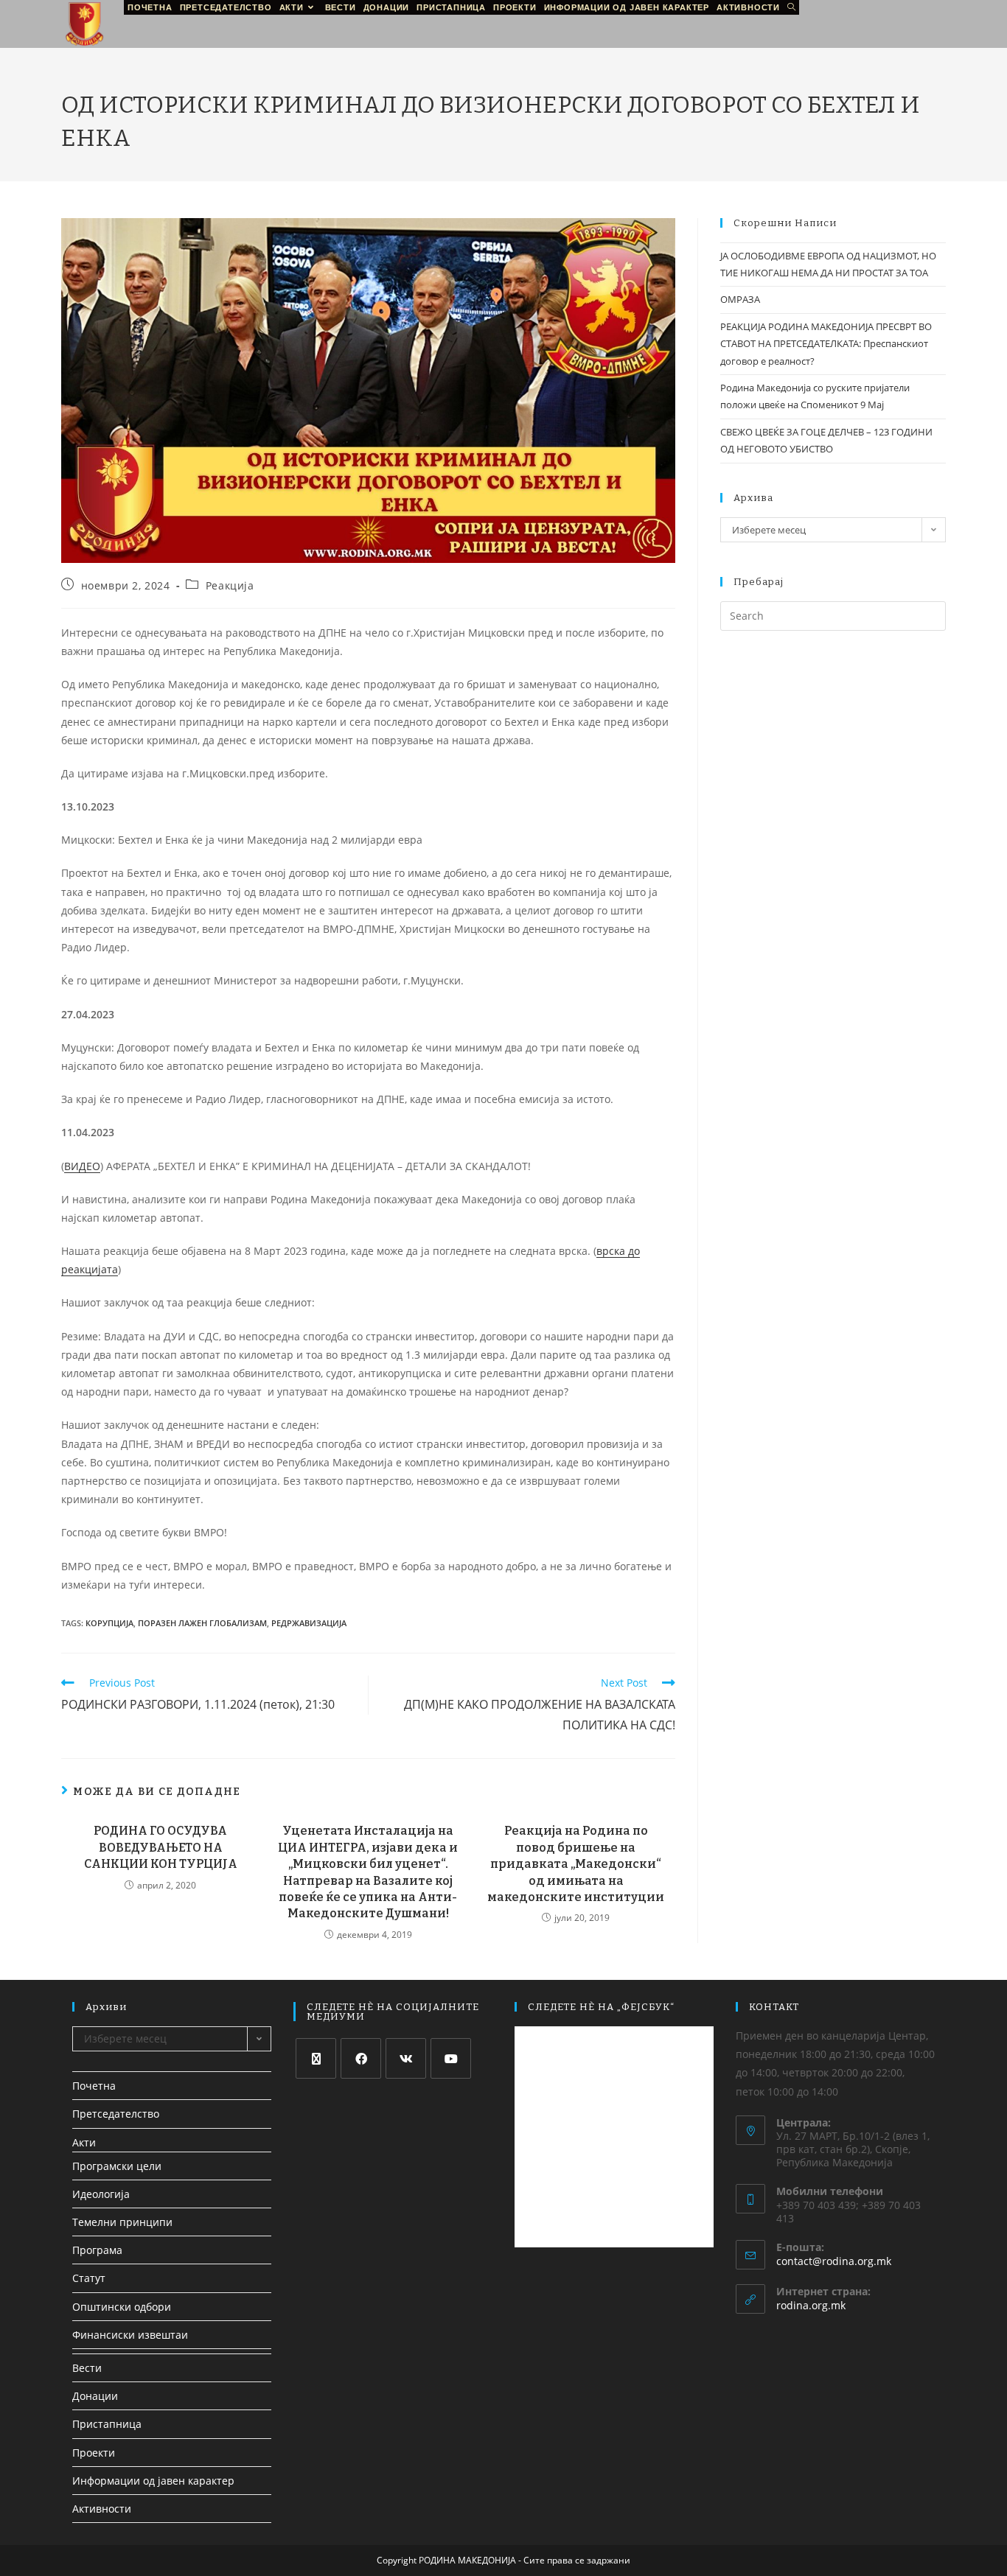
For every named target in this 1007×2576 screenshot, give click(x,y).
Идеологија (101, 2194)
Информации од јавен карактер (153, 2481)
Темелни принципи (122, 2222)
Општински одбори (122, 2307)
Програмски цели (117, 2166)
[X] (316, 2058)
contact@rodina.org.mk (834, 2261)
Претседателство (116, 2114)
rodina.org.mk (811, 2305)
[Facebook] (361, 2058)
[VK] (406, 2058)
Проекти (94, 2453)
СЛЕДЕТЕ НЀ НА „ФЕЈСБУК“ (601, 2007)
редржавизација (309, 1623)
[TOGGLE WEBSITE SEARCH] (791, 7)
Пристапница (107, 2424)
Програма (97, 2250)
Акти (84, 2142)
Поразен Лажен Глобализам (202, 1623)
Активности (102, 2509)
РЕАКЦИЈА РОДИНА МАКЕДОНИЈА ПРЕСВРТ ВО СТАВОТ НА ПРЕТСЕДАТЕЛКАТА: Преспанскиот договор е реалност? (826, 344)
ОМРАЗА (740, 299)
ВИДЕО (82, 1166)
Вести (87, 2368)
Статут (89, 2278)
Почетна (94, 2086)
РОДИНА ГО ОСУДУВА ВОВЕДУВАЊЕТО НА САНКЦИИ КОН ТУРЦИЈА (161, 1847)
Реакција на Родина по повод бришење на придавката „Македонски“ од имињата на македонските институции (576, 1864)
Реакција (230, 585)
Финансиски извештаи (130, 2335)
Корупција (109, 1623)
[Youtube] (451, 2058)
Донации (95, 2396)
